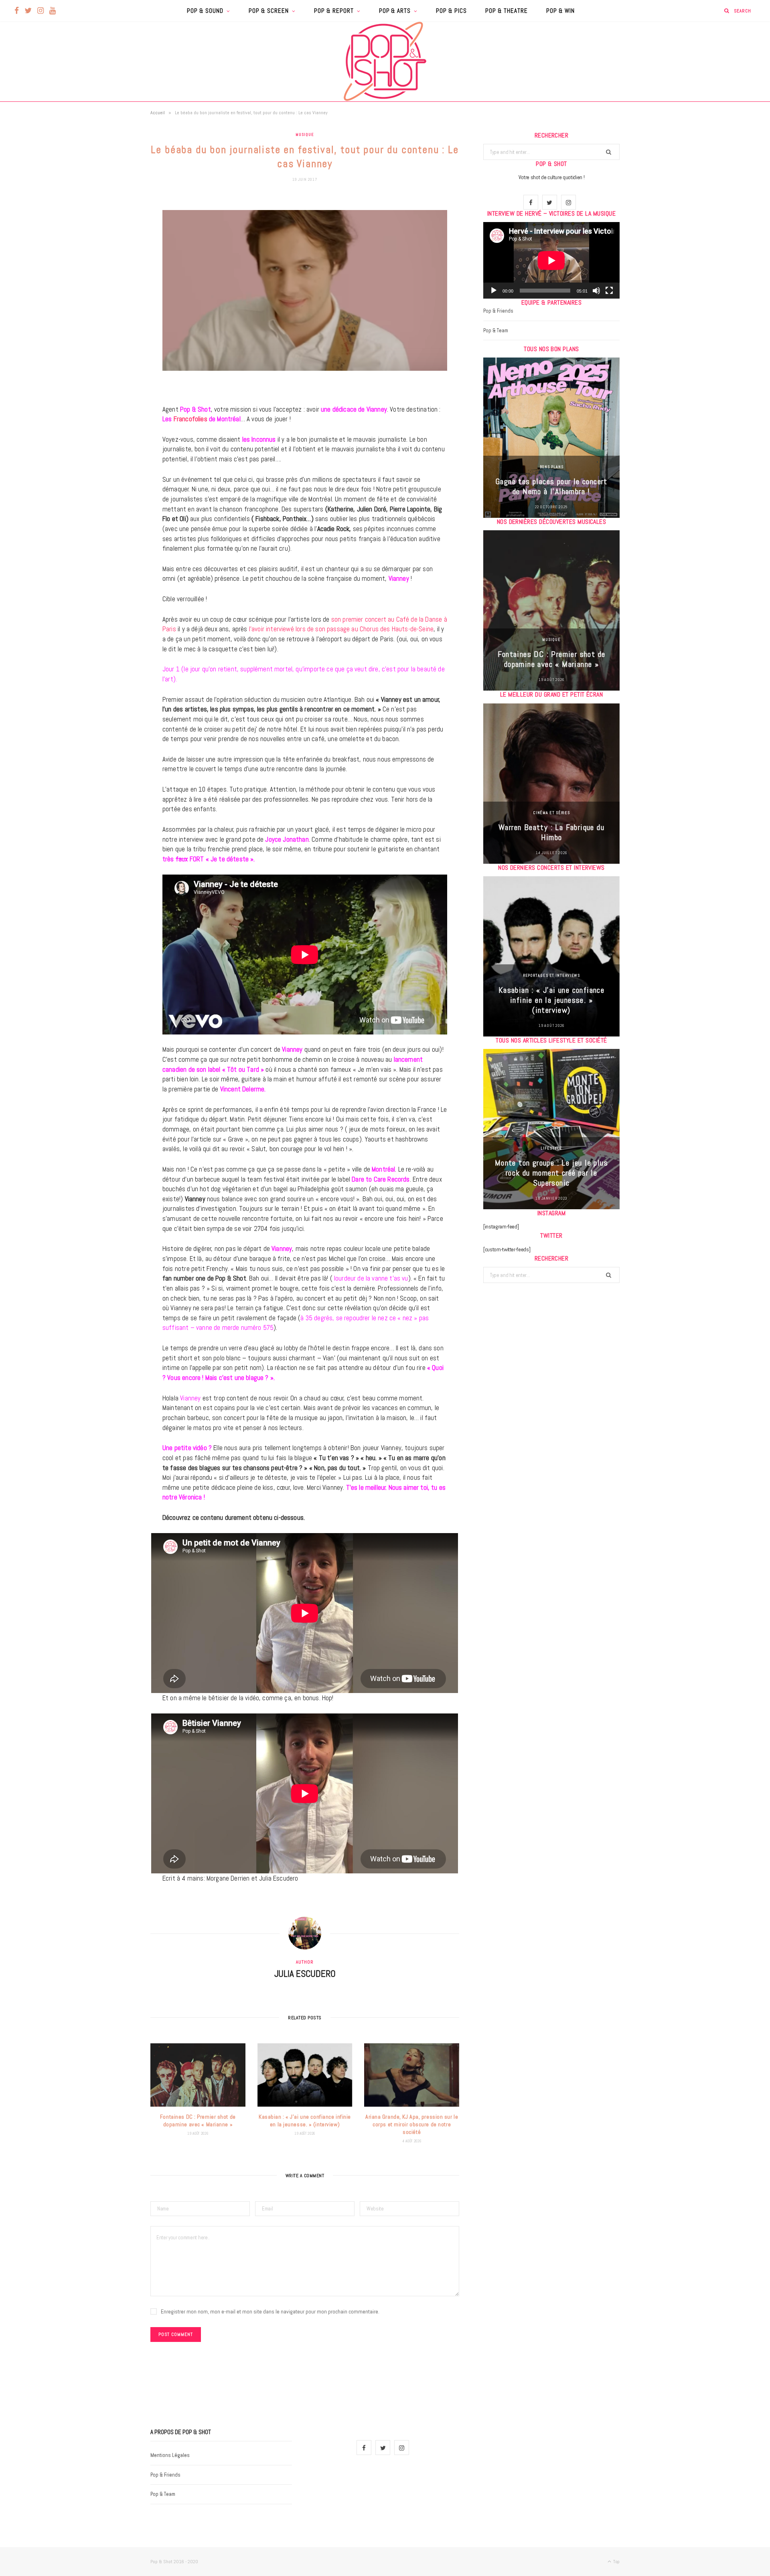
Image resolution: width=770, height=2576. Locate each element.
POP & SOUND (205, 11)
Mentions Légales (170, 2455)
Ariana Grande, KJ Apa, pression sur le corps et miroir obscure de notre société (412, 2124)
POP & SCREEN (269, 11)
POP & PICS (451, 11)
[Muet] (596, 291)
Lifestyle (551, 1148)
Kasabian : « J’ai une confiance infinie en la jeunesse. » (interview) (305, 2120)
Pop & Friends (498, 311)
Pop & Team (496, 330)
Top (616, 2562)
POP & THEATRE (507, 11)
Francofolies (190, 419)
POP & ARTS (395, 11)
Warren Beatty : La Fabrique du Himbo (551, 832)
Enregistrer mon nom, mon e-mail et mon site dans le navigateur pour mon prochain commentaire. (270, 2311)
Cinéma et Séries (551, 813)
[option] (551, 438)
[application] (551, 260)
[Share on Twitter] (110, 247)
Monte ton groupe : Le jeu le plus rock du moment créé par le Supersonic (551, 1173)
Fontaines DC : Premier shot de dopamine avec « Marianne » (198, 2120)
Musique (305, 134)
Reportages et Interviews (552, 975)
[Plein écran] (609, 291)
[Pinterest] (110, 268)
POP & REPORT (334, 11)
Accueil (158, 113)
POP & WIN (560, 11)
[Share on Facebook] (110, 227)
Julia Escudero (305, 1974)
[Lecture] (494, 291)
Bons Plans (552, 467)
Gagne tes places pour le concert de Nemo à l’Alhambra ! (551, 486)
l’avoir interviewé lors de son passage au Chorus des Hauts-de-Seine (341, 629)
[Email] (110, 288)
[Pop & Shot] (385, 61)
